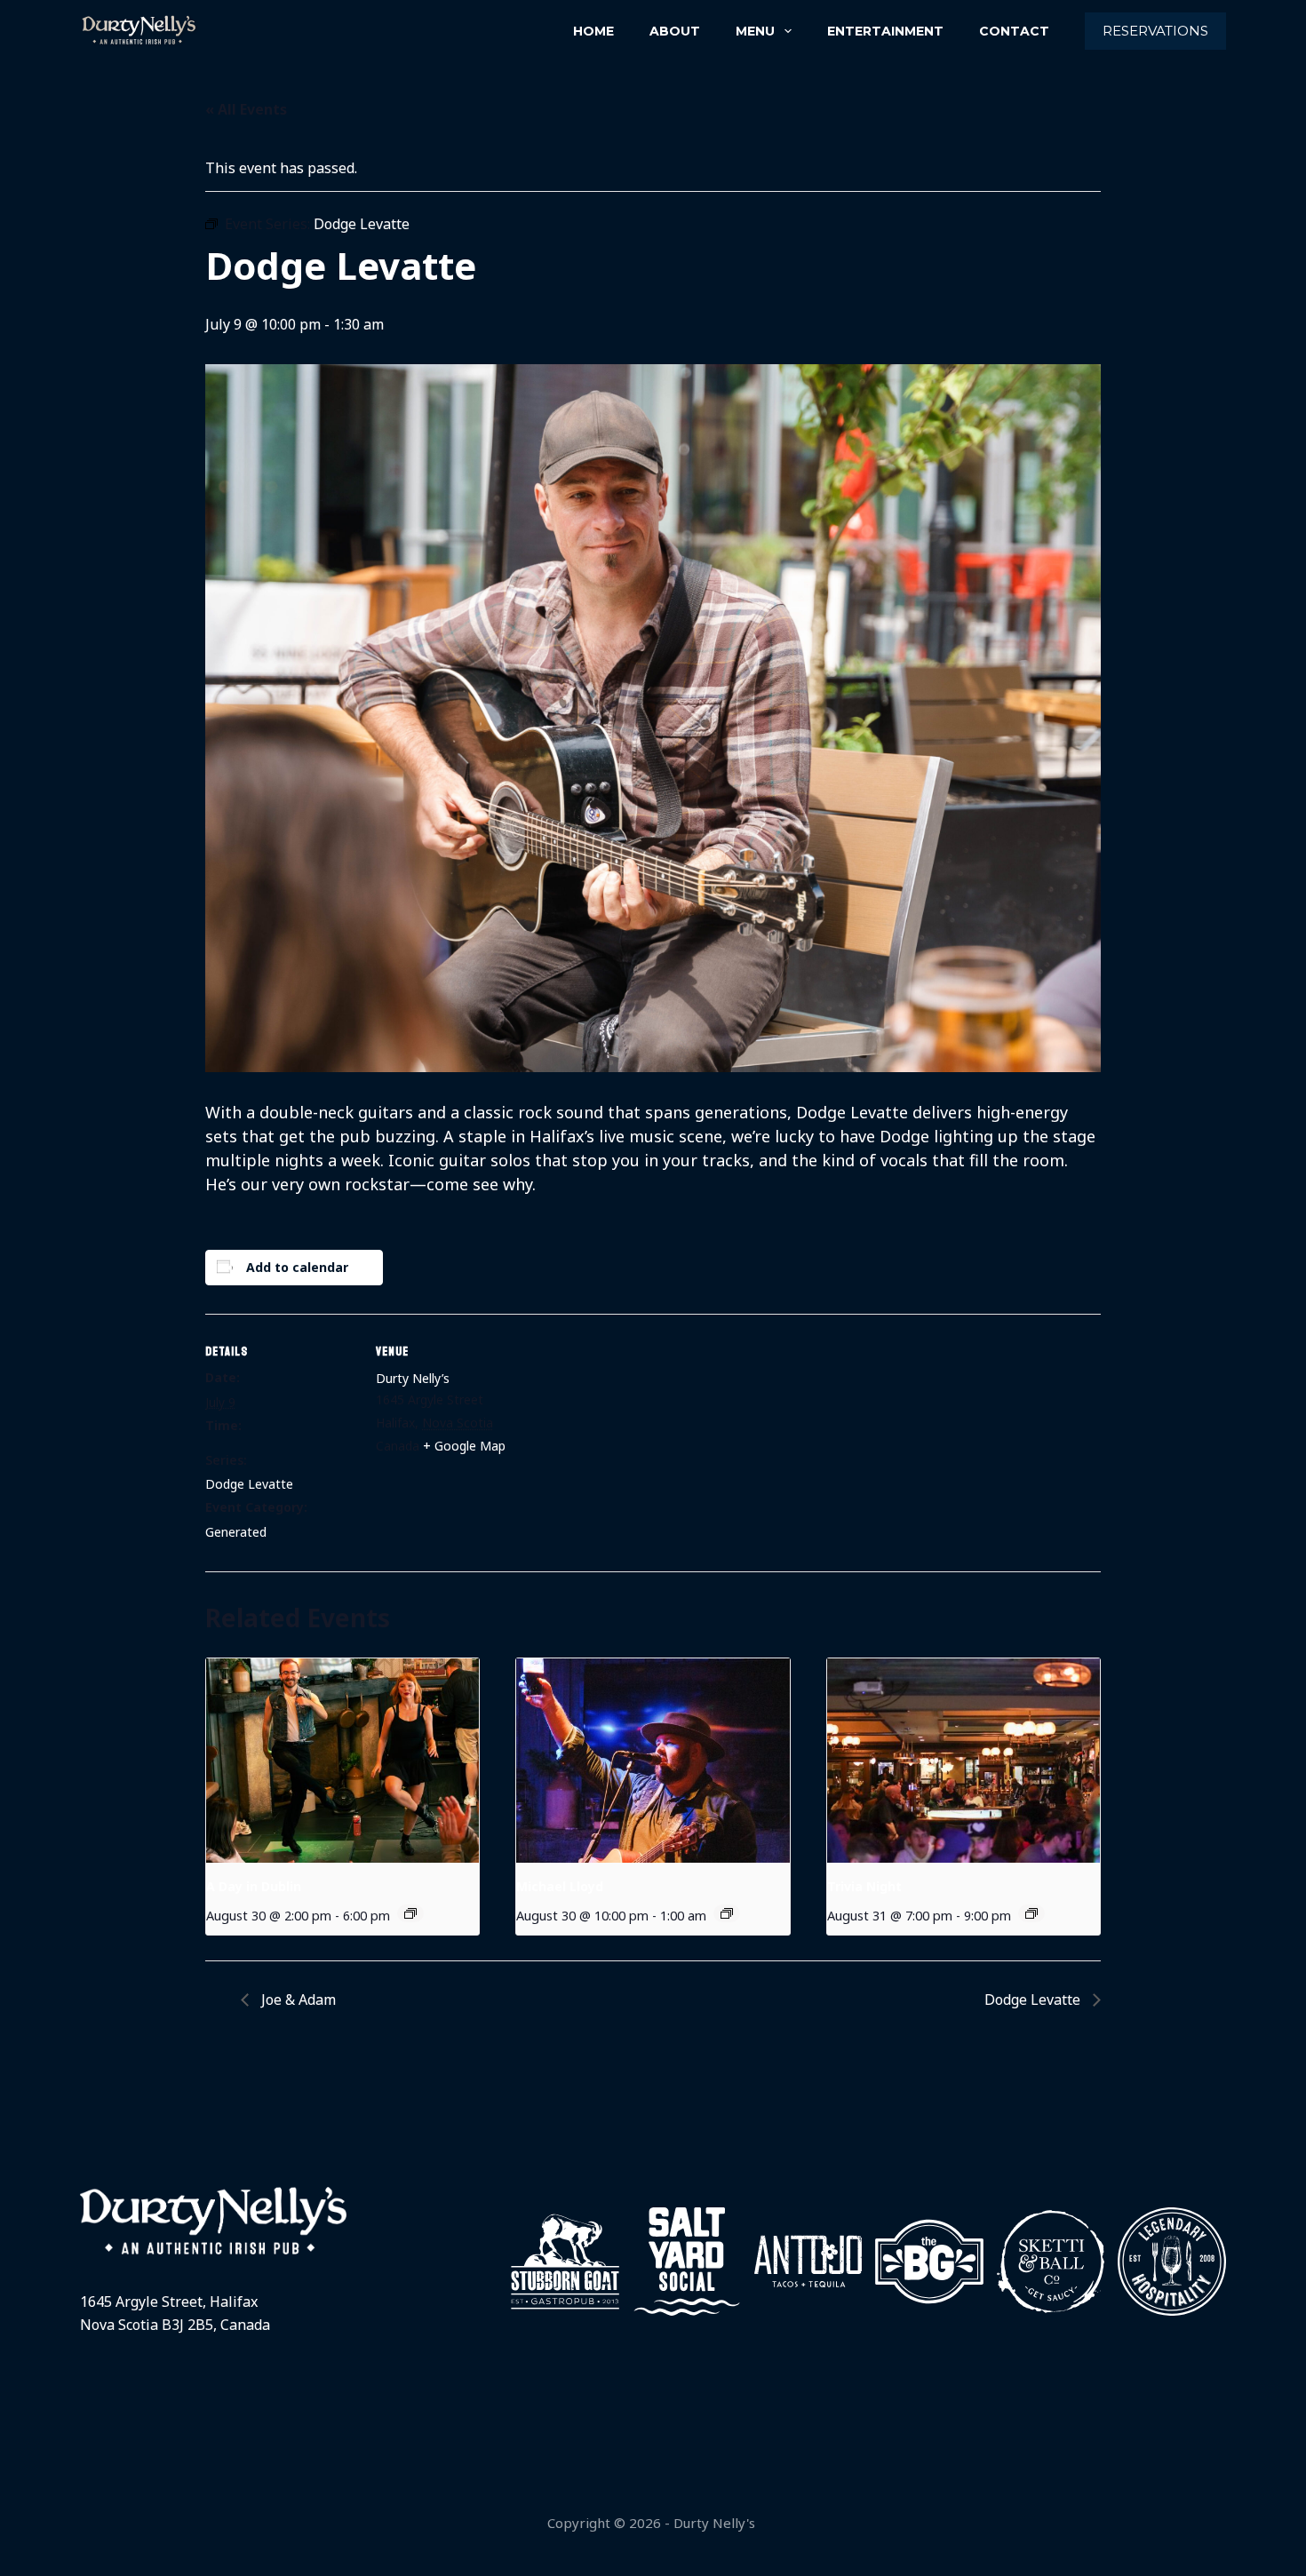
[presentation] (342, 1761)
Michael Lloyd (560, 1886)
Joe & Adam (297, 2000)
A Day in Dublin (254, 1886)
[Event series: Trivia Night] (1031, 1913)
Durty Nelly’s (413, 1378)
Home (593, 31)
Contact (1014, 31)
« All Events (246, 109)
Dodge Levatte (249, 1484)
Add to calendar (297, 1267)
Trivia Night (864, 1886)
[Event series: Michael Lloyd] (727, 1913)
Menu (755, 31)
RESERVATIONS (1155, 31)
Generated (236, 1532)
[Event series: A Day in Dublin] (410, 1913)
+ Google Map (464, 1446)
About (675, 31)
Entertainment (885, 31)
